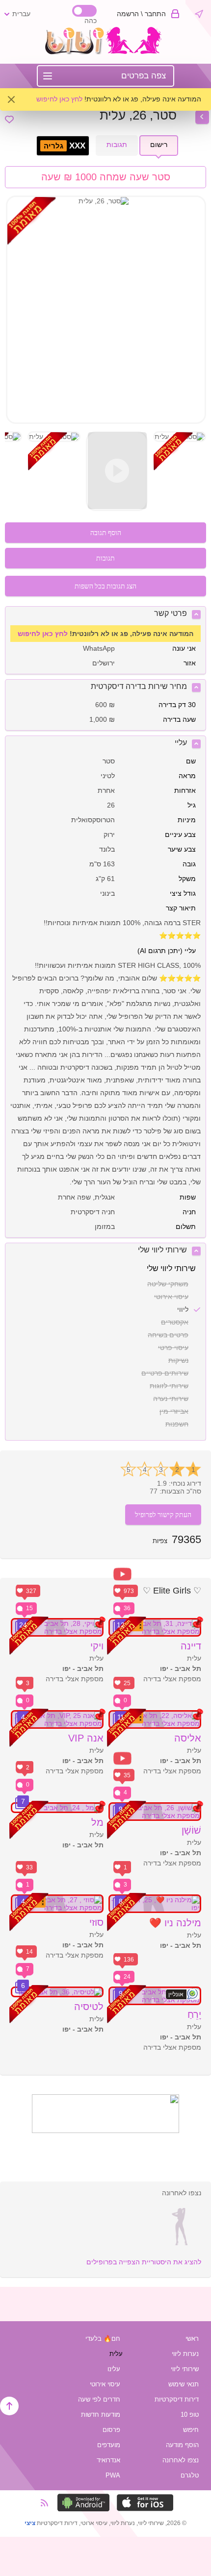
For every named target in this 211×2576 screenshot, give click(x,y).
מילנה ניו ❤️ (175, 1923)
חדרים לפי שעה (99, 2399)
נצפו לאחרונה (181, 2460)
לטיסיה (89, 2007)
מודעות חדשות (101, 2415)
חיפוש (191, 2430)
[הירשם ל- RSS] (48, 2503)
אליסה (188, 1738)
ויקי (97, 1646)
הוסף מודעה (182, 2445)
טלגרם (190, 2475)
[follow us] (105, 2131)
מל (97, 1822)
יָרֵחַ (194, 2014)
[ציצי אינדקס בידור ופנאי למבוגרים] (106, 52)
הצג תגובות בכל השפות (105, 586)
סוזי (96, 1922)
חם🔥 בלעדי (103, 2339)
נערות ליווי (185, 2354)
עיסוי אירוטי (105, 2384)
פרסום (111, 2430)
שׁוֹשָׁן (191, 1830)
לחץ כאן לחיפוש (59, 99)
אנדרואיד (108, 2460)
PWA (113, 2475)
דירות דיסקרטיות (177, 2399)
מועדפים (109, 2445)
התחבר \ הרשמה (141, 14)
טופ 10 (190, 2415)
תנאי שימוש (184, 2384)
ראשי (192, 2339)
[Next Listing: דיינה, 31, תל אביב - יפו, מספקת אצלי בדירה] (202, 117)
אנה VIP (86, 1738)
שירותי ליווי (185, 2369)
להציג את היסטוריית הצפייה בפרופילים (144, 2262)
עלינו (114, 2369)
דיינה (191, 1646)
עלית (116, 2354)
